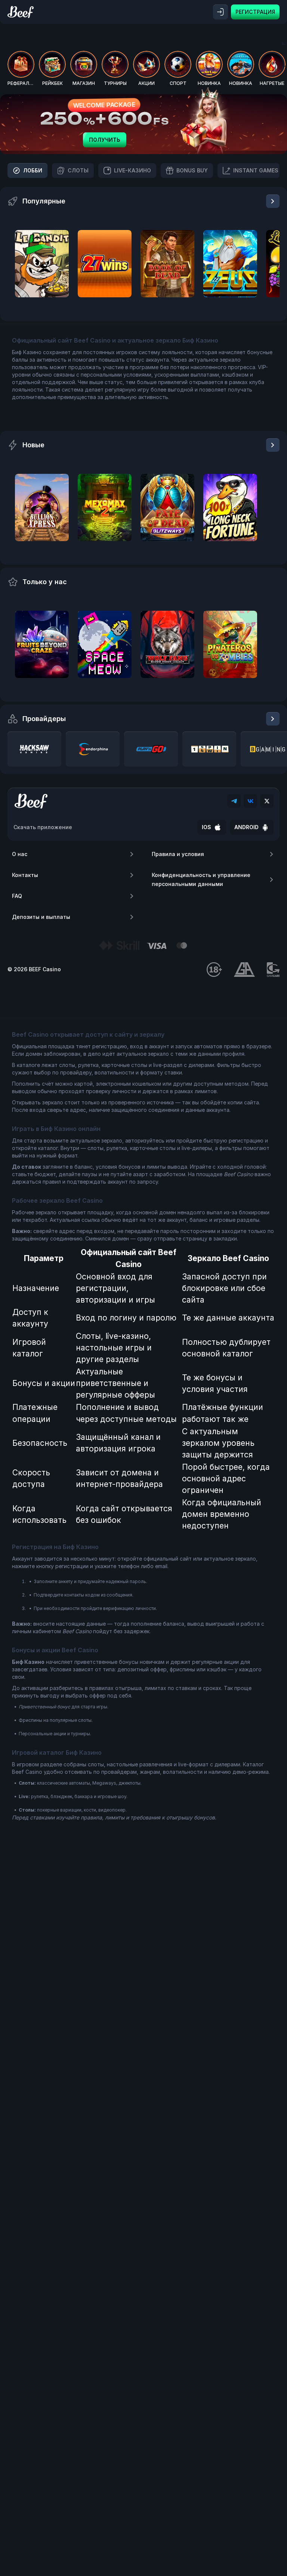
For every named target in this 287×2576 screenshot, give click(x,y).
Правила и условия (178, 854)
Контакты (25, 875)
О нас (20, 854)
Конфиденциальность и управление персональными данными (201, 879)
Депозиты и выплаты (41, 917)
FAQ (17, 896)
